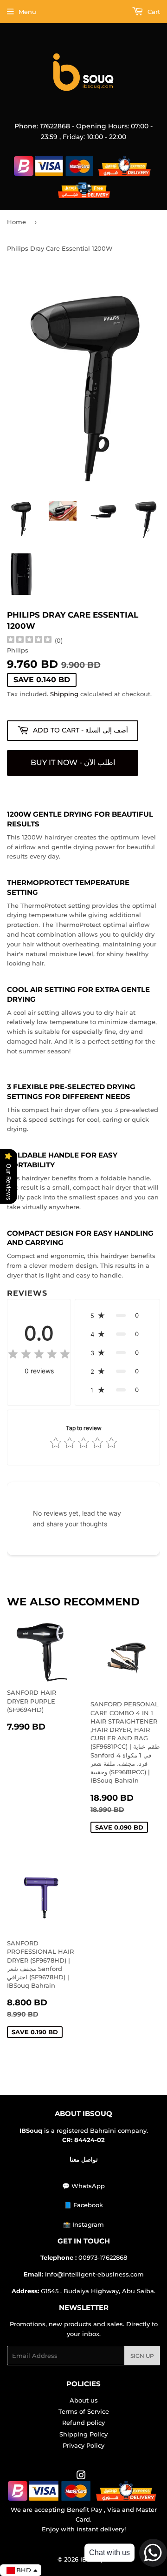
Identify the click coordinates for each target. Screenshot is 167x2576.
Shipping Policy (83, 2434)
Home (16, 222)
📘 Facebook (83, 2205)
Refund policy (83, 2423)
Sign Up (142, 2356)
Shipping (64, 694)
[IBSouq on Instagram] (81, 2476)
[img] (29, 641)
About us (84, 2400)
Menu (27, 12)
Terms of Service (84, 2411)
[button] (117, 1315)
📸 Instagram (83, 2224)
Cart (153, 12)
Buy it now (73, 763)
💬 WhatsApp (83, 2186)
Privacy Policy (83, 2445)
